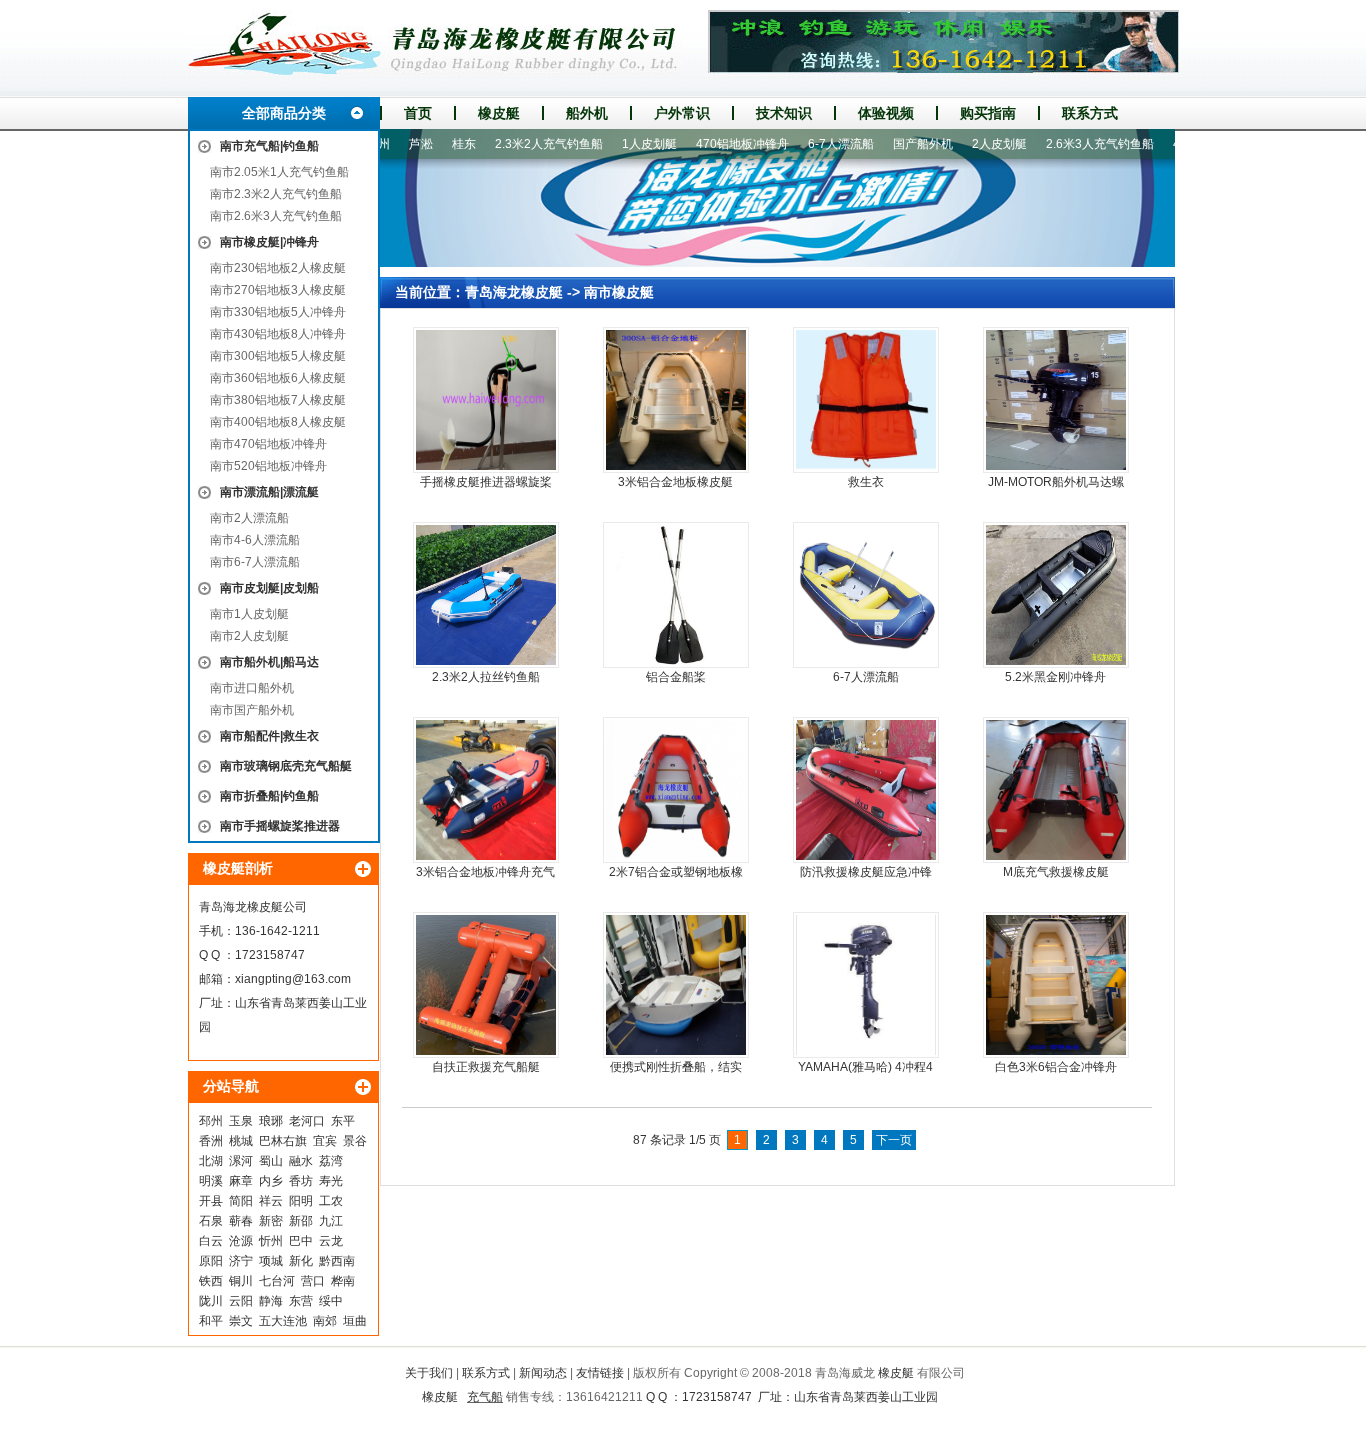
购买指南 (988, 113)
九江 (331, 1221)
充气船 (485, 1397)
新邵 (301, 1221)
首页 (418, 113)
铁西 (211, 1281)
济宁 (241, 1261)
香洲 (211, 1141)
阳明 (301, 1201)
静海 (271, 1301)
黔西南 (337, 1261)
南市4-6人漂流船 (255, 540)
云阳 (241, 1301)
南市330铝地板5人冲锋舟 (278, 312)
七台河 (277, 1281)
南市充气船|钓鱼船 (269, 146)
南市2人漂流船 (249, 518)
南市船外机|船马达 (269, 662)
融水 (301, 1161)
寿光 (331, 1181)
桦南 (343, 1281)
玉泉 (241, 1121)
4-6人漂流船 (1174, 144)
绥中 (331, 1301)
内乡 (271, 1181)
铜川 (241, 1281)
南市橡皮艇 (619, 292)
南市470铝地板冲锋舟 (268, 444)
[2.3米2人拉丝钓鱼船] (486, 595)
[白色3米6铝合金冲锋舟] (1056, 985)
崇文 (241, 1321)
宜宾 (325, 1141)
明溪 (211, 1181)
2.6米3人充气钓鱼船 (1068, 144)
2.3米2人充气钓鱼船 (517, 144)
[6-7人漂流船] (866, 595)
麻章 (241, 1181)
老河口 (307, 1121)
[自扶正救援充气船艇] (486, 985)
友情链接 (600, 1373)
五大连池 (283, 1321)
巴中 (301, 1241)
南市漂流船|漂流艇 (269, 492)
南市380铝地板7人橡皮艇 (278, 400)
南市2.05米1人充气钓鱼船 (279, 172)
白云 (211, 1241)
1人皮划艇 (617, 144)
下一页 (894, 1140)
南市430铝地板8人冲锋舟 (278, 334)
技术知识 (784, 113)
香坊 (301, 1181)
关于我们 (429, 1373)
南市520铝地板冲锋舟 (268, 466)
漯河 (241, 1161)
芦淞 (389, 144)
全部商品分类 (284, 113)
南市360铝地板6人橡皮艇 (278, 378)
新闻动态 (543, 1373)
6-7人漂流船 (809, 144)
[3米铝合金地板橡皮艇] (676, 400)
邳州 (211, 1121)
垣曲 (355, 1321)
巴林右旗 (283, 1141)
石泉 (211, 1221)
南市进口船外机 (252, 688)
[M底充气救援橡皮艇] (1056, 790)
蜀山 (271, 1161)
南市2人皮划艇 (249, 636)
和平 (211, 1321)
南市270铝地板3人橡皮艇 (278, 290)
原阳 (211, 1261)
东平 (343, 1121)
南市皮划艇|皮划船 (269, 588)
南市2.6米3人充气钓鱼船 (276, 216)
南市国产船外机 (252, 710)
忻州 (271, 1241)
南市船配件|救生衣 (269, 736)
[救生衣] (866, 400)
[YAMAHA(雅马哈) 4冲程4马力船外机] (866, 985)
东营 (301, 1301)
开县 (211, 1201)
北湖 (211, 1161)
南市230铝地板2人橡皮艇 (278, 268)
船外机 (587, 113)
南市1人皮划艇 (249, 614)
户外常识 (682, 113)
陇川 (211, 1301)
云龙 (331, 1241)
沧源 (241, 1241)
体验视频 (886, 113)
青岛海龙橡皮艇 (514, 292)
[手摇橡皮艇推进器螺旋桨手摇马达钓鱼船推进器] (486, 400)
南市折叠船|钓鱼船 (269, 796)
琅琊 (271, 1121)
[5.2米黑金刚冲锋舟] (1056, 595)
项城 (271, 1261)
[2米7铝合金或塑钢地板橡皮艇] (676, 790)
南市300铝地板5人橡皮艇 (278, 356)
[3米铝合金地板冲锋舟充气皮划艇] (486, 790)
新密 (271, 1221)
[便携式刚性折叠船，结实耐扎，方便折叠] (676, 985)
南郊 (325, 1321)
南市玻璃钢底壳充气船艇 (286, 766)
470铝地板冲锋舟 (710, 144)
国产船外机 (891, 144)
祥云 (271, 1201)
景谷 (355, 1141)
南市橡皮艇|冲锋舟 (269, 242)
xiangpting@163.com (293, 979)
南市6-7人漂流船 (255, 562)
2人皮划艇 (967, 144)
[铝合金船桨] (676, 595)
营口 (313, 1281)
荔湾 (331, 1161)
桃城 (241, 1141)
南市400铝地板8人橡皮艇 (278, 422)
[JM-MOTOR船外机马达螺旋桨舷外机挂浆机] (1056, 400)
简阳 (241, 1201)
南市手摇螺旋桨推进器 (280, 826)
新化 (301, 1261)
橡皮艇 (499, 113)
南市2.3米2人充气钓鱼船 (276, 194)
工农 (331, 1201)
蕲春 (241, 1221)
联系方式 (1090, 113)
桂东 (432, 144)
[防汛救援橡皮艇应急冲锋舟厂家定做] (866, 790)
